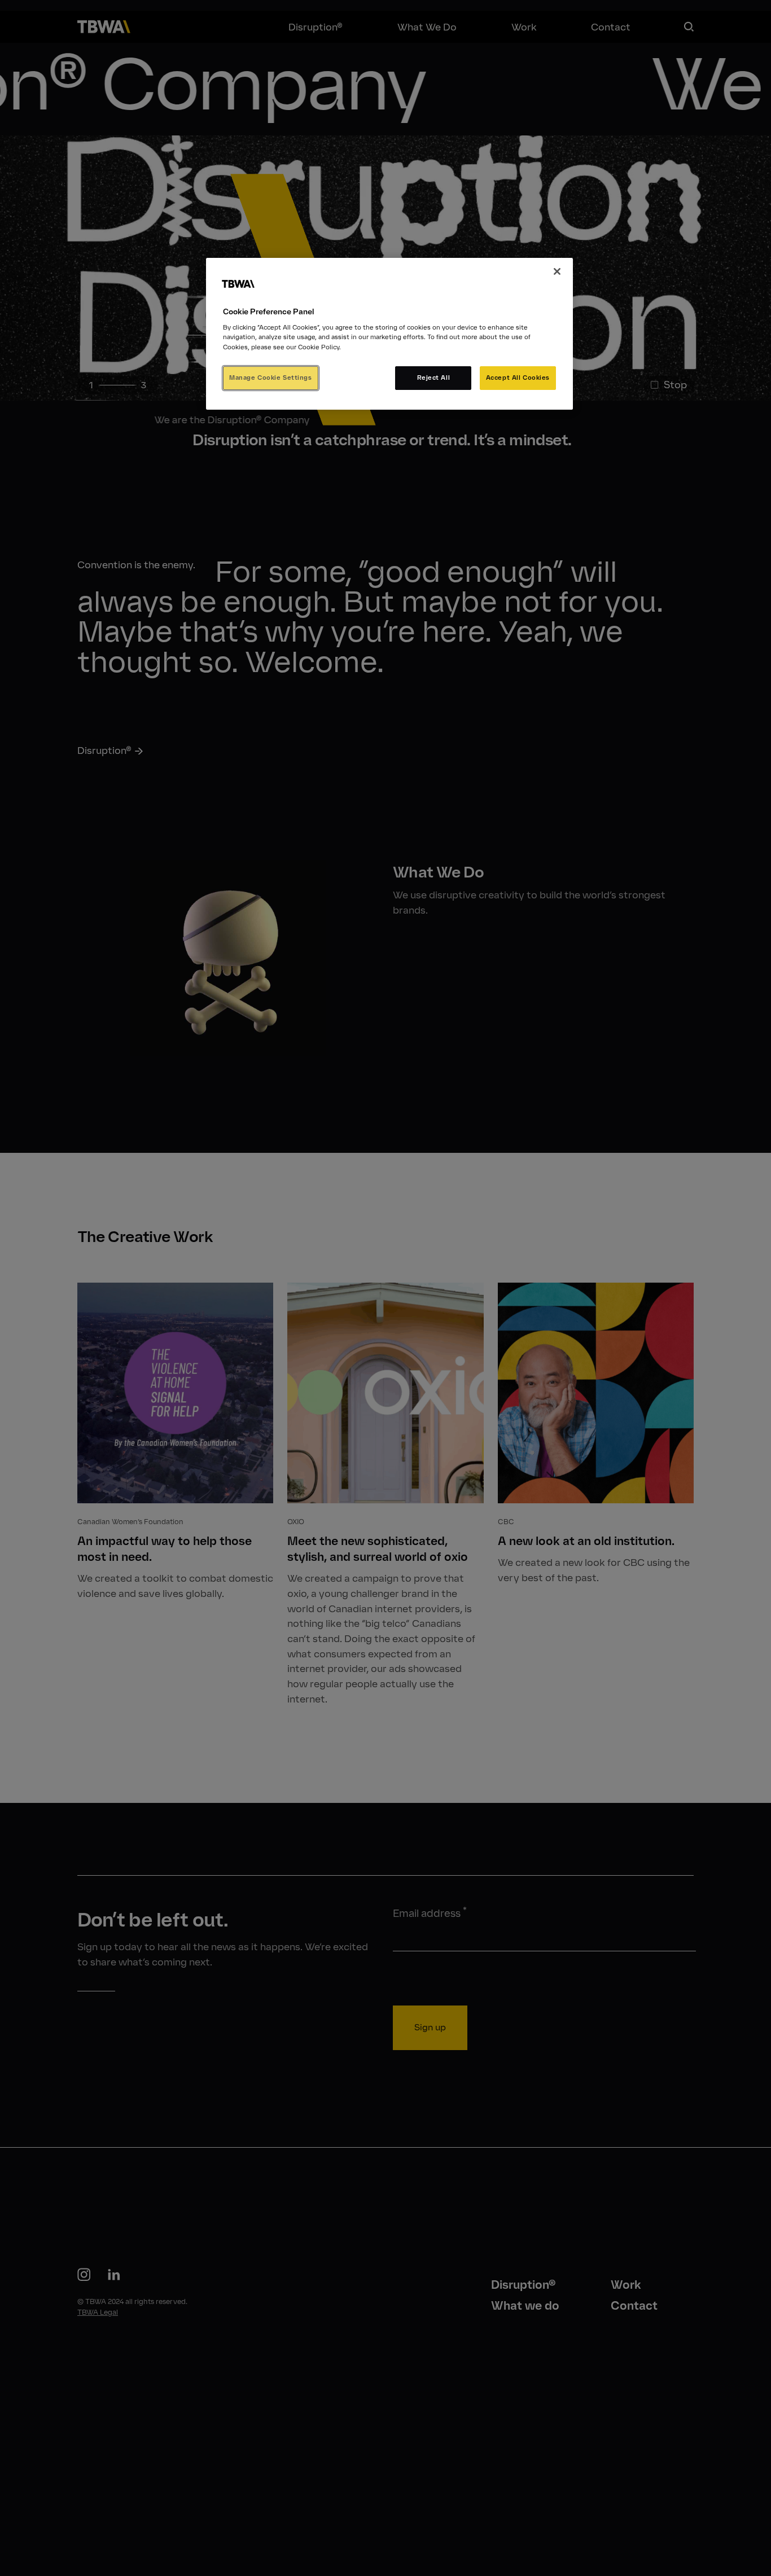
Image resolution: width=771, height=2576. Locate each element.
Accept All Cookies (518, 377)
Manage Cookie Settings (271, 377)
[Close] (557, 271)
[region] (389, 334)
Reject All (434, 377)
